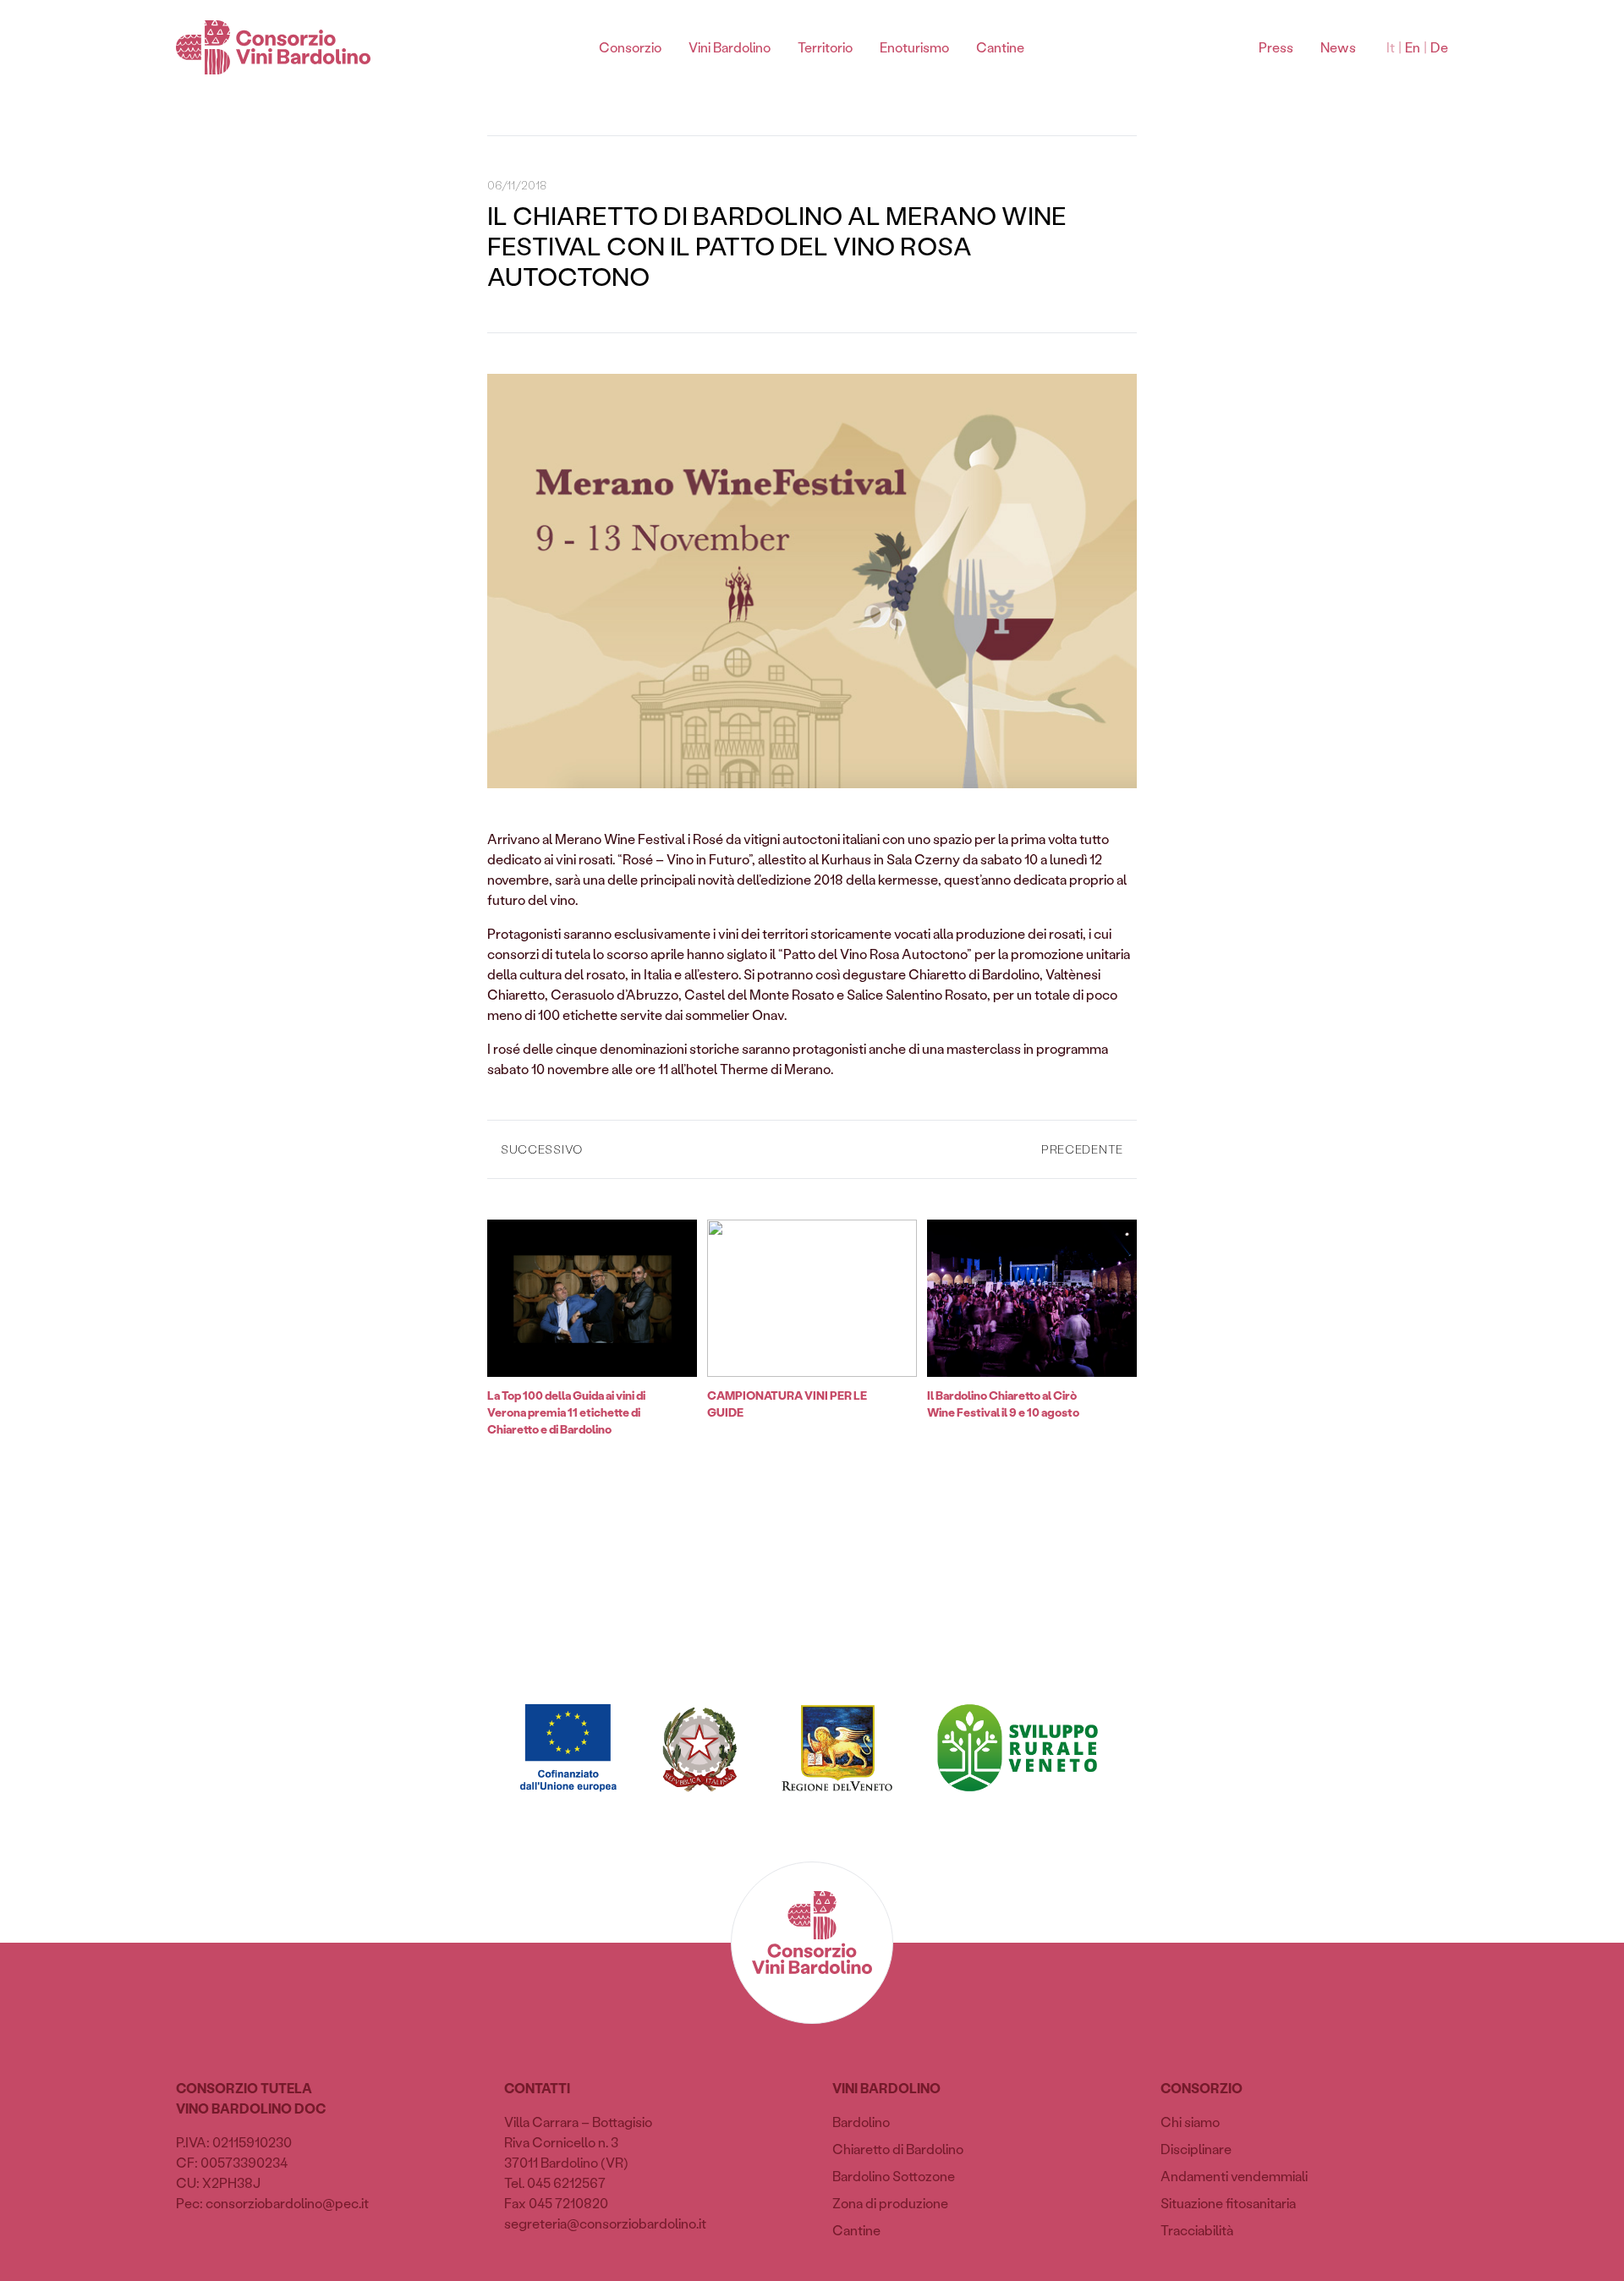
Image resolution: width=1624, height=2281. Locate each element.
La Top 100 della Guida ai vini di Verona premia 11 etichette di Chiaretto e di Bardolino (566, 1412)
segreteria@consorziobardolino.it (605, 2223)
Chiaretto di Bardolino (898, 2149)
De (1439, 47)
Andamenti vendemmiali (1234, 2176)
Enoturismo (914, 47)
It (1391, 47)
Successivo (542, 1149)
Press (1276, 47)
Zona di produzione (890, 2203)
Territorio (825, 47)
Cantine (1000, 47)
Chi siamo (1190, 2122)
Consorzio (630, 47)
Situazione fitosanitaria (1228, 2203)
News (1338, 47)
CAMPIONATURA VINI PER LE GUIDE (787, 1404)
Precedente (1082, 1149)
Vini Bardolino (730, 47)
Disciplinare (1196, 2149)
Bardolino (861, 2122)
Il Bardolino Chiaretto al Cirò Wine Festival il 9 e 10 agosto (1003, 1404)
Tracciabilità (1197, 2230)
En (1413, 47)
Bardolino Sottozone (894, 2176)
